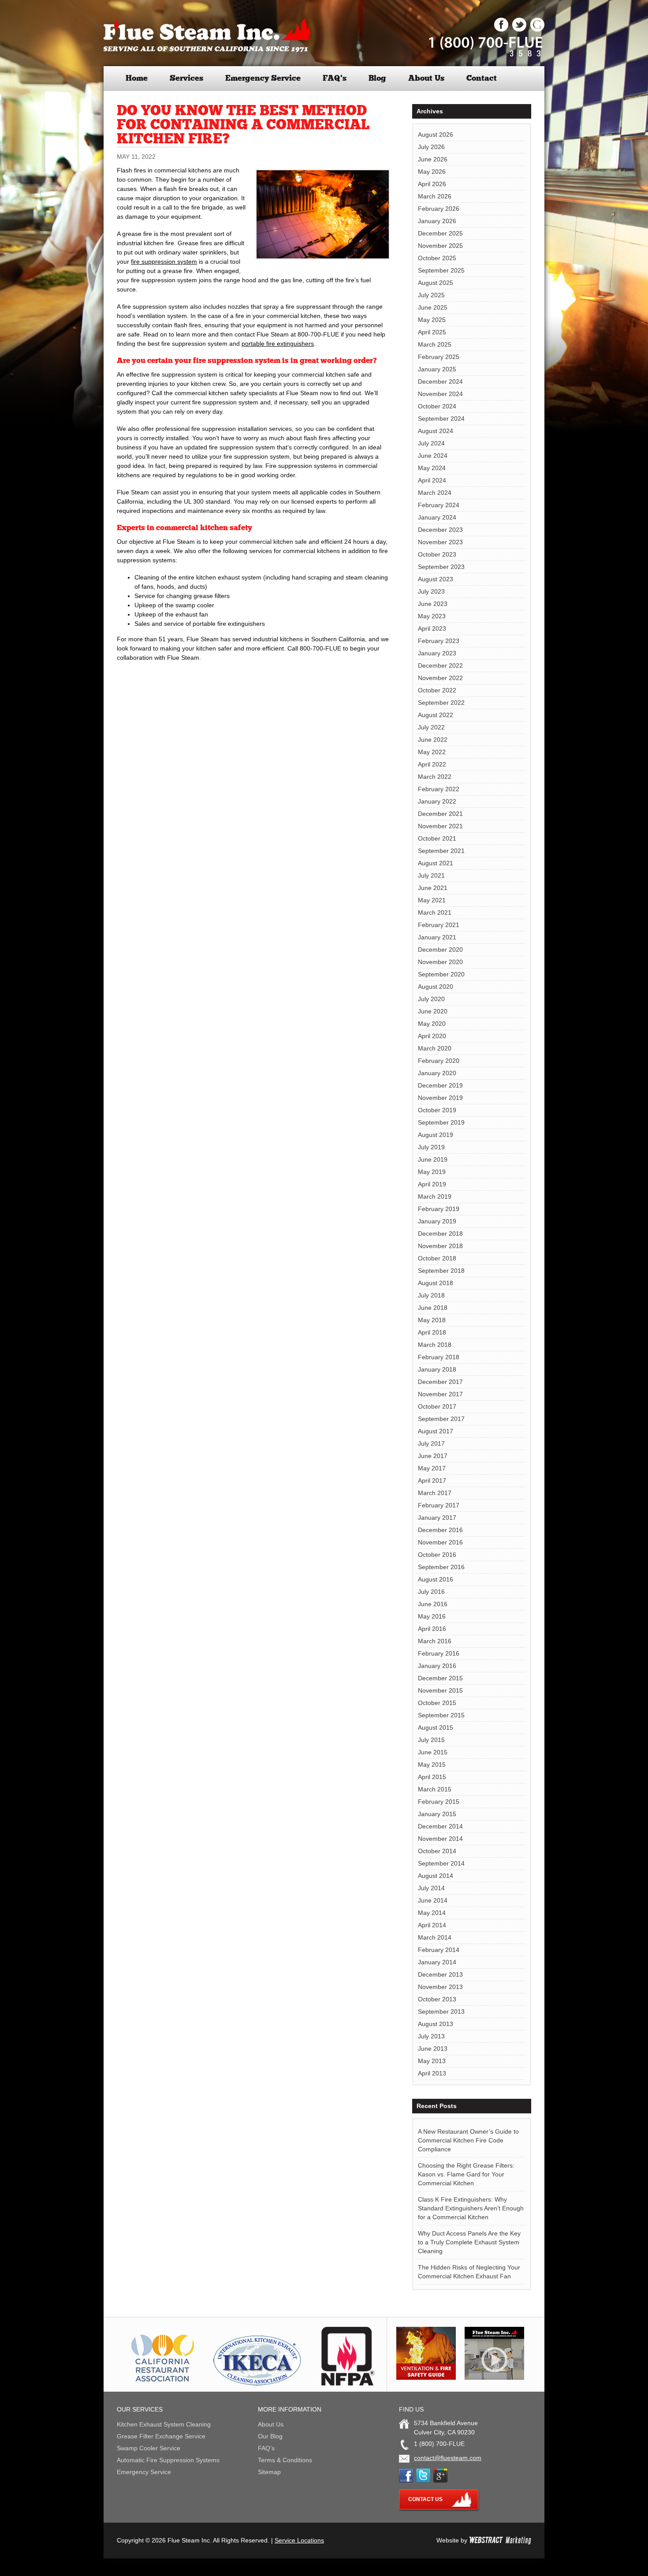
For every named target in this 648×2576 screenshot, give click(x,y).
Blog (377, 78)
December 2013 (440, 1974)
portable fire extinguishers (278, 344)
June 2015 (433, 1752)
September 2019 (441, 1122)
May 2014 (432, 1913)
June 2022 (433, 740)
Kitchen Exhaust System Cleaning (164, 2424)
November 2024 (440, 394)
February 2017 (439, 1505)
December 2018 (440, 1234)
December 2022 (440, 665)
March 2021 (435, 912)
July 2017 (431, 1443)
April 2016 (432, 1629)
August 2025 (436, 283)
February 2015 (439, 1802)
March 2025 (435, 344)
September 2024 (441, 419)
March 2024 (435, 493)
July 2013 (431, 2036)
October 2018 (437, 1258)
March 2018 (435, 1345)
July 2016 (431, 1592)
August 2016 (436, 1579)
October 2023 (437, 554)
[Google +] (537, 30)
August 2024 (436, 431)
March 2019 (435, 1196)
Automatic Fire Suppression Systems (168, 2460)
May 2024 (432, 468)
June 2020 (433, 1011)
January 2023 (437, 653)
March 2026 (435, 196)
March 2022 (435, 777)
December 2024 (440, 381)
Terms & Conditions (285, 2460)
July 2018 (431, 1295)
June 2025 (433, 307)
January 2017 (437, 1518)
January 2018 (437, 1369)
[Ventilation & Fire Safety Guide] (426, 2378)
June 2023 (433, 604)
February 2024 (439, 505)
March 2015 (435, 1789)
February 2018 (439, 1357)
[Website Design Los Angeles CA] (500, 2540)
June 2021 (433, 888)
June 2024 (433, 456)
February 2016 (439, 1653)
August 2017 (436, 1431)
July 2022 (431, 727)
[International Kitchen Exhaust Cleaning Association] (257, 2383)
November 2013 (440, 1987)
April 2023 (432, 628)
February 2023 (439, 641)
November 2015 (440, 1690)
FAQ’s (335, 78)
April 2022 (432, 764)
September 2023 (441, 567)
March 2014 (435, 1937)
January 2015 (437, 1814)
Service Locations (299, 2540)
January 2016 (437, 1666)
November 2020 (440, 962)
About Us (426, 78)
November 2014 (440, 1839)
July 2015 (431, 1740)
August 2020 (436, 987)
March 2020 (435, 1048)
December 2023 (440, 530)
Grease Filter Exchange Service (161, 2436)
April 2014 (432, 1925)
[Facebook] (501, 30)
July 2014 (431, 1888)
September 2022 (441, 703)
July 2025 (431, 295)
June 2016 (433, 1604)
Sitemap (269, 2472)
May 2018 (432, 1320)
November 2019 (440, 1098)
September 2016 (441, 1567)
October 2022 (437, 690)
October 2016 (437, 1555)
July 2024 (431, 443)
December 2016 (440, 1530)
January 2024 (437, 517)
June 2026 (433, 159)
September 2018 (441, 1271)
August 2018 (436, 1283)
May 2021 (432, 900)
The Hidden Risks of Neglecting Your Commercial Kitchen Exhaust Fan (469, 2272)
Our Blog (270, 2436)
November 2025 (440, 246)
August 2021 (436, 863)
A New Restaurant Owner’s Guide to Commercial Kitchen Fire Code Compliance (468, 2140)
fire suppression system (164, 262)
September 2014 (441, 1863)
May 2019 (432, 1172)
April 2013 (432, 2073)
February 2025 (439, 357)
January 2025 (437, 369)
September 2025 (441, 270)
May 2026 (432, 172)
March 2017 (435, 1493)
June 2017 (433, 1456)
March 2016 (435, 1641)
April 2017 (432, 1481)
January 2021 (437, 937)
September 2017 (441, 1419)
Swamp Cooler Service (149, 2448)
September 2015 (441, 1715)
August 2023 (436, 579)
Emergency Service (263, 78)
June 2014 (433, 1900)
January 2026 (437, 221)
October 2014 (437, 1851)
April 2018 (432, 1332)
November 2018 (440, 1246)
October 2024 (437, 406)
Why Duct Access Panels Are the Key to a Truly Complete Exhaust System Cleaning (469, 2242)
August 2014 (436, 1876)
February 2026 (439, 209)
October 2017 (437, 1406)
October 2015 (437, 1703)
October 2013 (437, 1999)
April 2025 (432, 332)
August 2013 (436, 2024)
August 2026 (436, 135)
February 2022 (439, 789)
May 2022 (432, 752)
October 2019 (437, 1110)
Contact (482, 78)
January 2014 (437, 1962)
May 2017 (432, 1468)
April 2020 (432, 1036)
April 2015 (432, 1777)
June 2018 (433, 1308)
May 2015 (432, 1765)
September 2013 (441, 2011)
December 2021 (440, 814)
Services (186, 78)
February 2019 (439, 1209)
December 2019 (440, 1085)
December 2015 (440, 1678)
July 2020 (431, 999)
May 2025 (432, 320)
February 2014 (439, 1950)
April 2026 (432, 184)
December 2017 (440, 1382)
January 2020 (437, 1073)
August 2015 (436, 1727)
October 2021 (437, 838)
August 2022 (436, 715)
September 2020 (441, 974)
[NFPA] (348, 2383)
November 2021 (440, 826)
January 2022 (437, 801)
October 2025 (437, 258)
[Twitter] (519, 30)
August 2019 (436, 1135)
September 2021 (441, 851)
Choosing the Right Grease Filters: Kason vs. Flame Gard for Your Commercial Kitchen (466, 2174)
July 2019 (431, 1147)
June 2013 (433, 2049)
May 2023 (432, 616)
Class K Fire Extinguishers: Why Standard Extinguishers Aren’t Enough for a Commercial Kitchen (471, 2208)
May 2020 (432, 1024)
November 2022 (440, 678)
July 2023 (431, 591)
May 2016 (432, 1616)
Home (137, 78)
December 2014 (440, 1826)
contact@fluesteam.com (448, 2458)
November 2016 (440, 1542)
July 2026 (431, 147)
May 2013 (432, 2061)
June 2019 (433, 1159)
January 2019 (437, 1221)
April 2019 (432, 1184)
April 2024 (432, 480)
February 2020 (439, 1061)
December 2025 (440, 233)
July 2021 (431, 875)
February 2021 (439, 925)
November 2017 (440, 1394)
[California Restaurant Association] (161, 2383)
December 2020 (440, 950)
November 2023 (440, 542)
